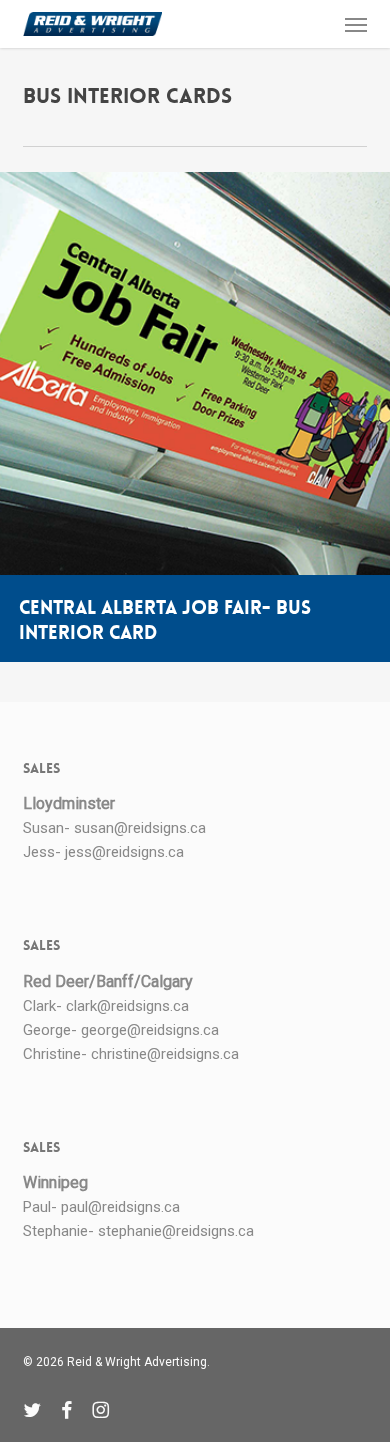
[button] (356, 24)
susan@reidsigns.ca (140, 828)
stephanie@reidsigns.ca (176, 1231)
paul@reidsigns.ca (120, 1207)
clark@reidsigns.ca (127, 1006)
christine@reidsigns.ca (165, 1054)
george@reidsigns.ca (150, 1030)
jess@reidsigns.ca (124, 852)
